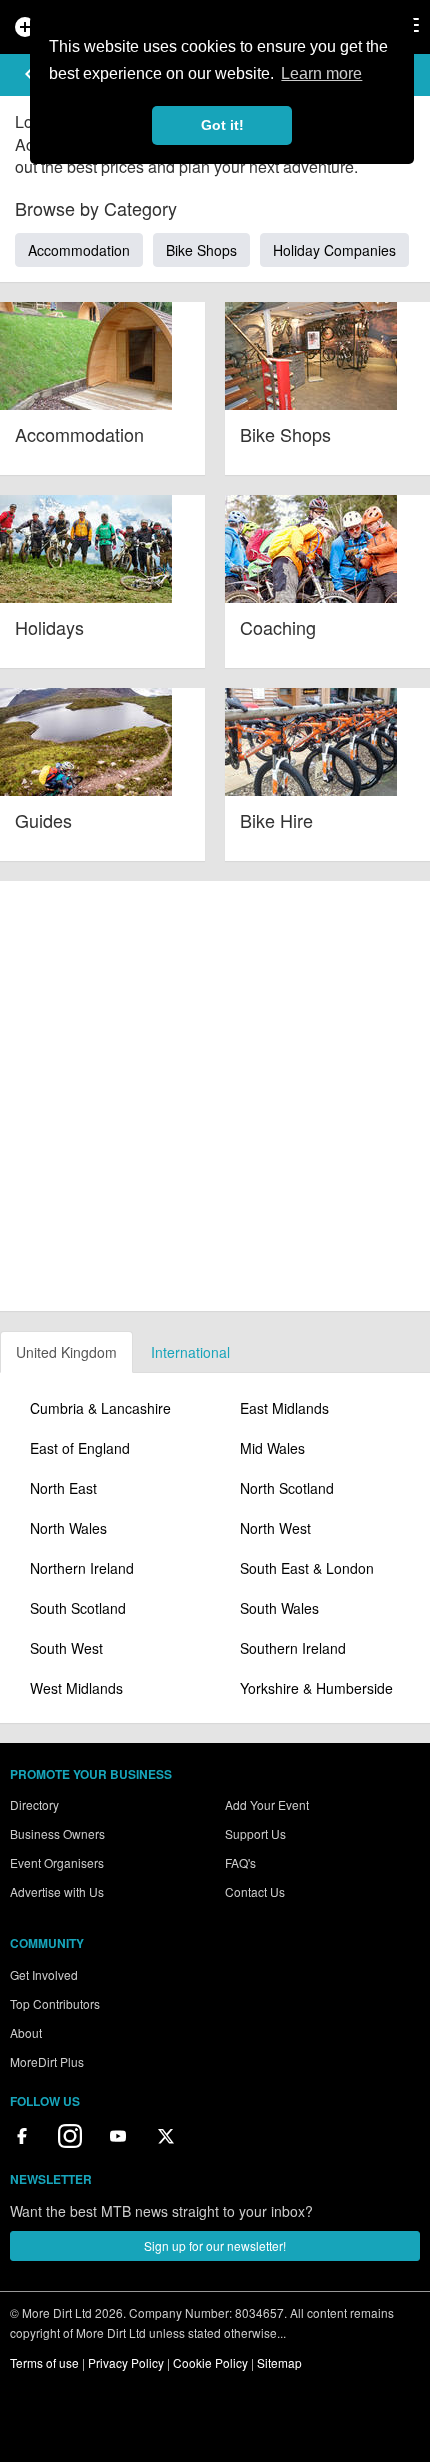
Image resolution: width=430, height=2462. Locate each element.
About (26, 2032)
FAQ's (240, 1862)
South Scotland (78, 1608)
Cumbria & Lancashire (100, 1408)
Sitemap (279, 2362)
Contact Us (255, 1891)
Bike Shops (201, 250)
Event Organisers (57, 1862)
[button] (29, 74)
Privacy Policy (126, 2362)
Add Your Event (267, 1804)
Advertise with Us (57, 1891)
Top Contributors (55, 2003)
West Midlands (76, 1688)
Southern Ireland (293, 1648)
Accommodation (79, 250)
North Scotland (287, 1488)
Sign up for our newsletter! (215, 2245)
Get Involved (44, 1974)
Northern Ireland (82, 1568)
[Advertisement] (215, 1096)
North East (63, 1488)
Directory (34, 1804)
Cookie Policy (210, 2362)
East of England (80, 1448)
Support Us (255, 1833)
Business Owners (57, 1833)
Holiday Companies (334, 250)
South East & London (307, 1568)
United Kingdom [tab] (66, 1352)
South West (66, 1648)
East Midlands (284, 1408)
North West (275, 1528)
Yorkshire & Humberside (316, 1688)
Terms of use (44, 2362)
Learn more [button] (321, 73)
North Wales (68, 1528)
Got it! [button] (222, 125)
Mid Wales (272, 1448)
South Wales (279, 1608)
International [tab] (190, 1352)
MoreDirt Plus (47, 2061)
